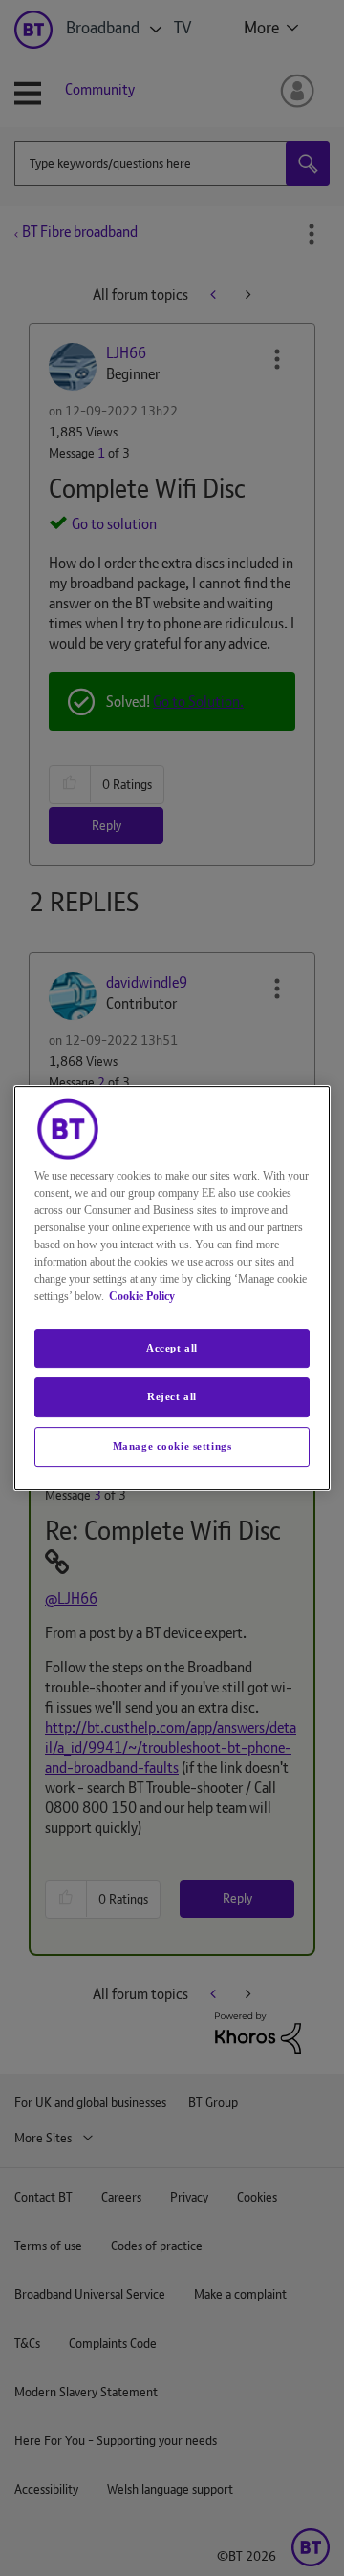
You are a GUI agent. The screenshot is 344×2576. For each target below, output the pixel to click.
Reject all (172, 1397)
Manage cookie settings (172, 1446)
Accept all (172, 1348)
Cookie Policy (142, 1296)
